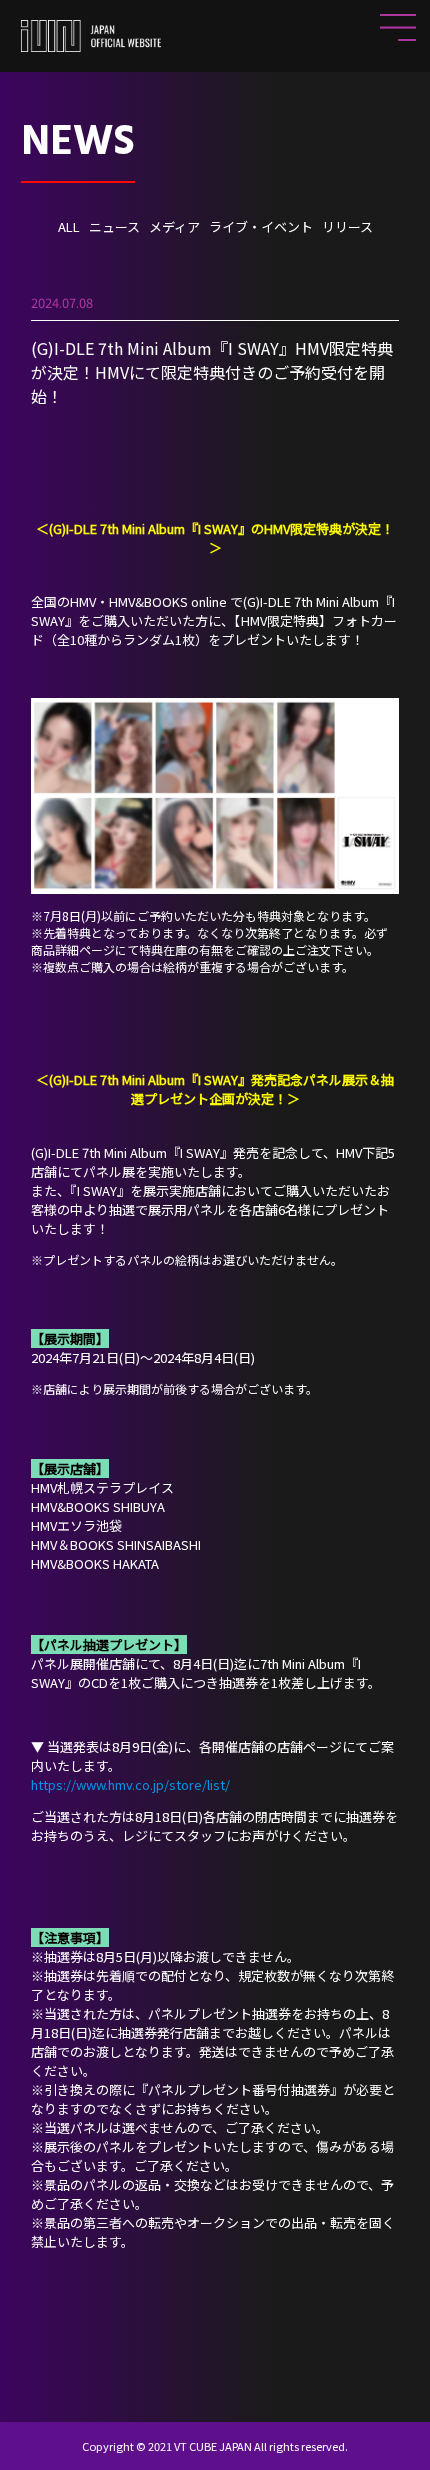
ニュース (114, 226)
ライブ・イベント (261, 226)
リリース (347, 226)
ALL (69, 226)
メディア (174, 226)
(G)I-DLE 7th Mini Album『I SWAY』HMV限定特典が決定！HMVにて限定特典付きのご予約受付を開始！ (212, 372)
